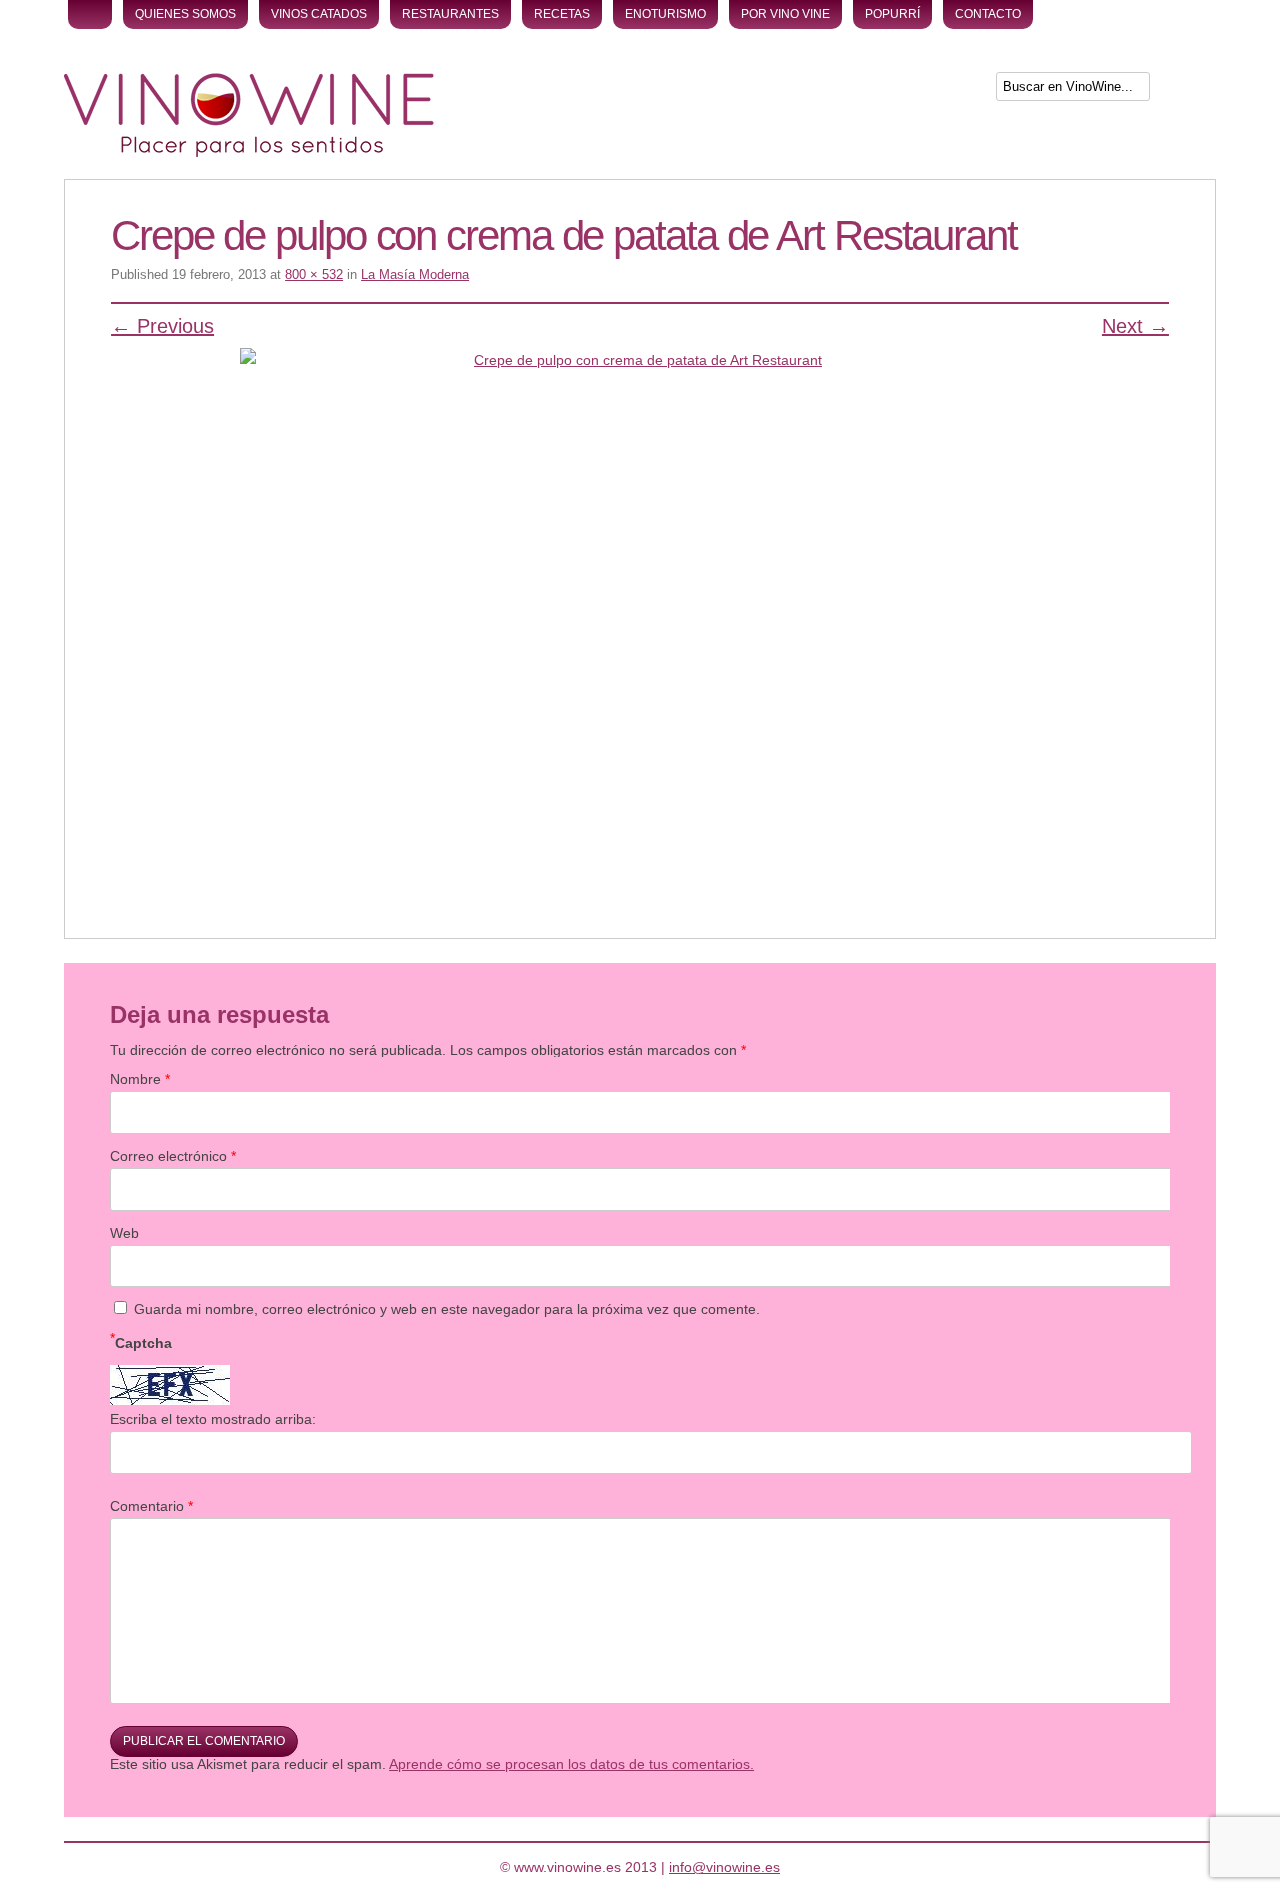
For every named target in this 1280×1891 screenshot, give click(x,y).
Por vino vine (785, 14)
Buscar (1185, 90)
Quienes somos (185, 14)
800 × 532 (314, 274)
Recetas (562, 14)
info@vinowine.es (724, 1867)
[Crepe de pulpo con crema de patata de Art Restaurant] (640, 614)
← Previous (162, 326)
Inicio (90, 14)
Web (124, 1233)
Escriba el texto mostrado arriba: (213, 1419)
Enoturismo (665, 14)
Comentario (151, 1506)
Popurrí (892, 14)
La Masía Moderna (415, 274)
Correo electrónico (173, 1156)
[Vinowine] (249, 152)
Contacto (988, 14)
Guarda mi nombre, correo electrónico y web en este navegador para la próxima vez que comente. (447, 1309)
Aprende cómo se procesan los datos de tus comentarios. (571, 1764)
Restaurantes (450, 14)
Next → (1135, 326)
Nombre (140, 1079)
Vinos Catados (319, 14)
